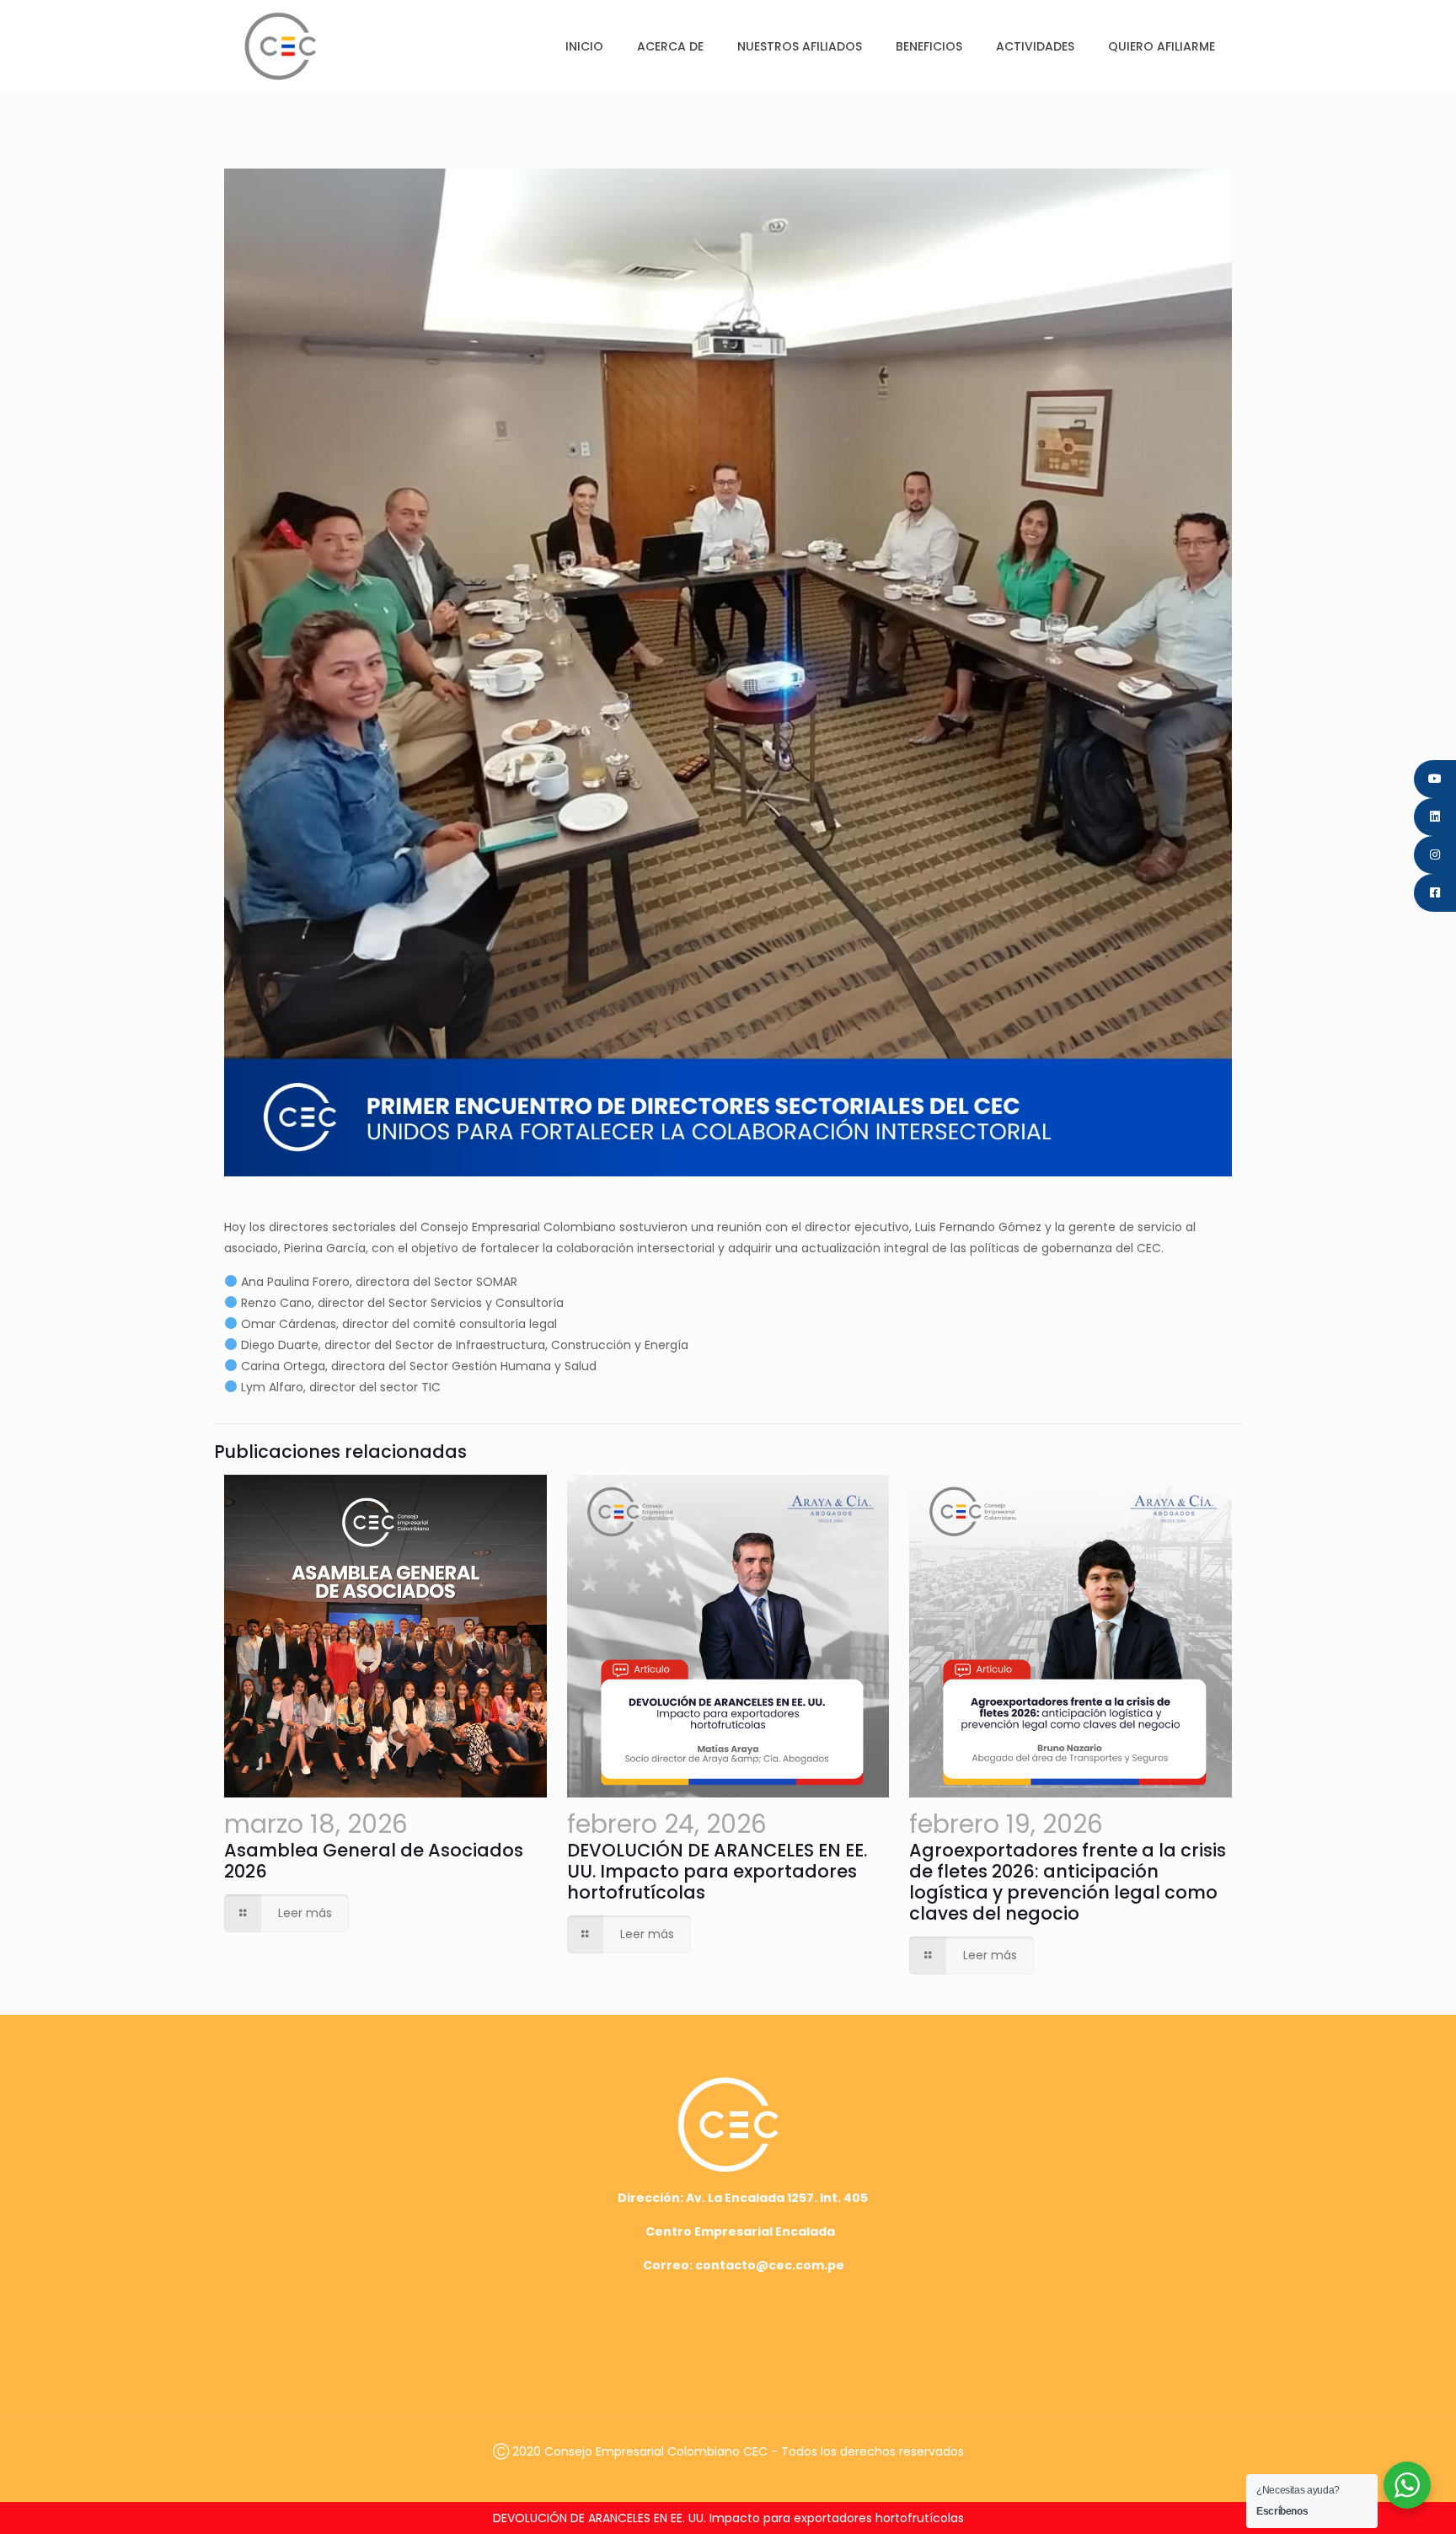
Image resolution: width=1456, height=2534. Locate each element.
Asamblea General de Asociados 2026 (374, 1861)
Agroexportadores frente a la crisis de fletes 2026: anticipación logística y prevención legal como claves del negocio (1068, 1882)
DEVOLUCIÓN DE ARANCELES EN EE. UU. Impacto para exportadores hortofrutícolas (717, 1871)
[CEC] (280, 46)
